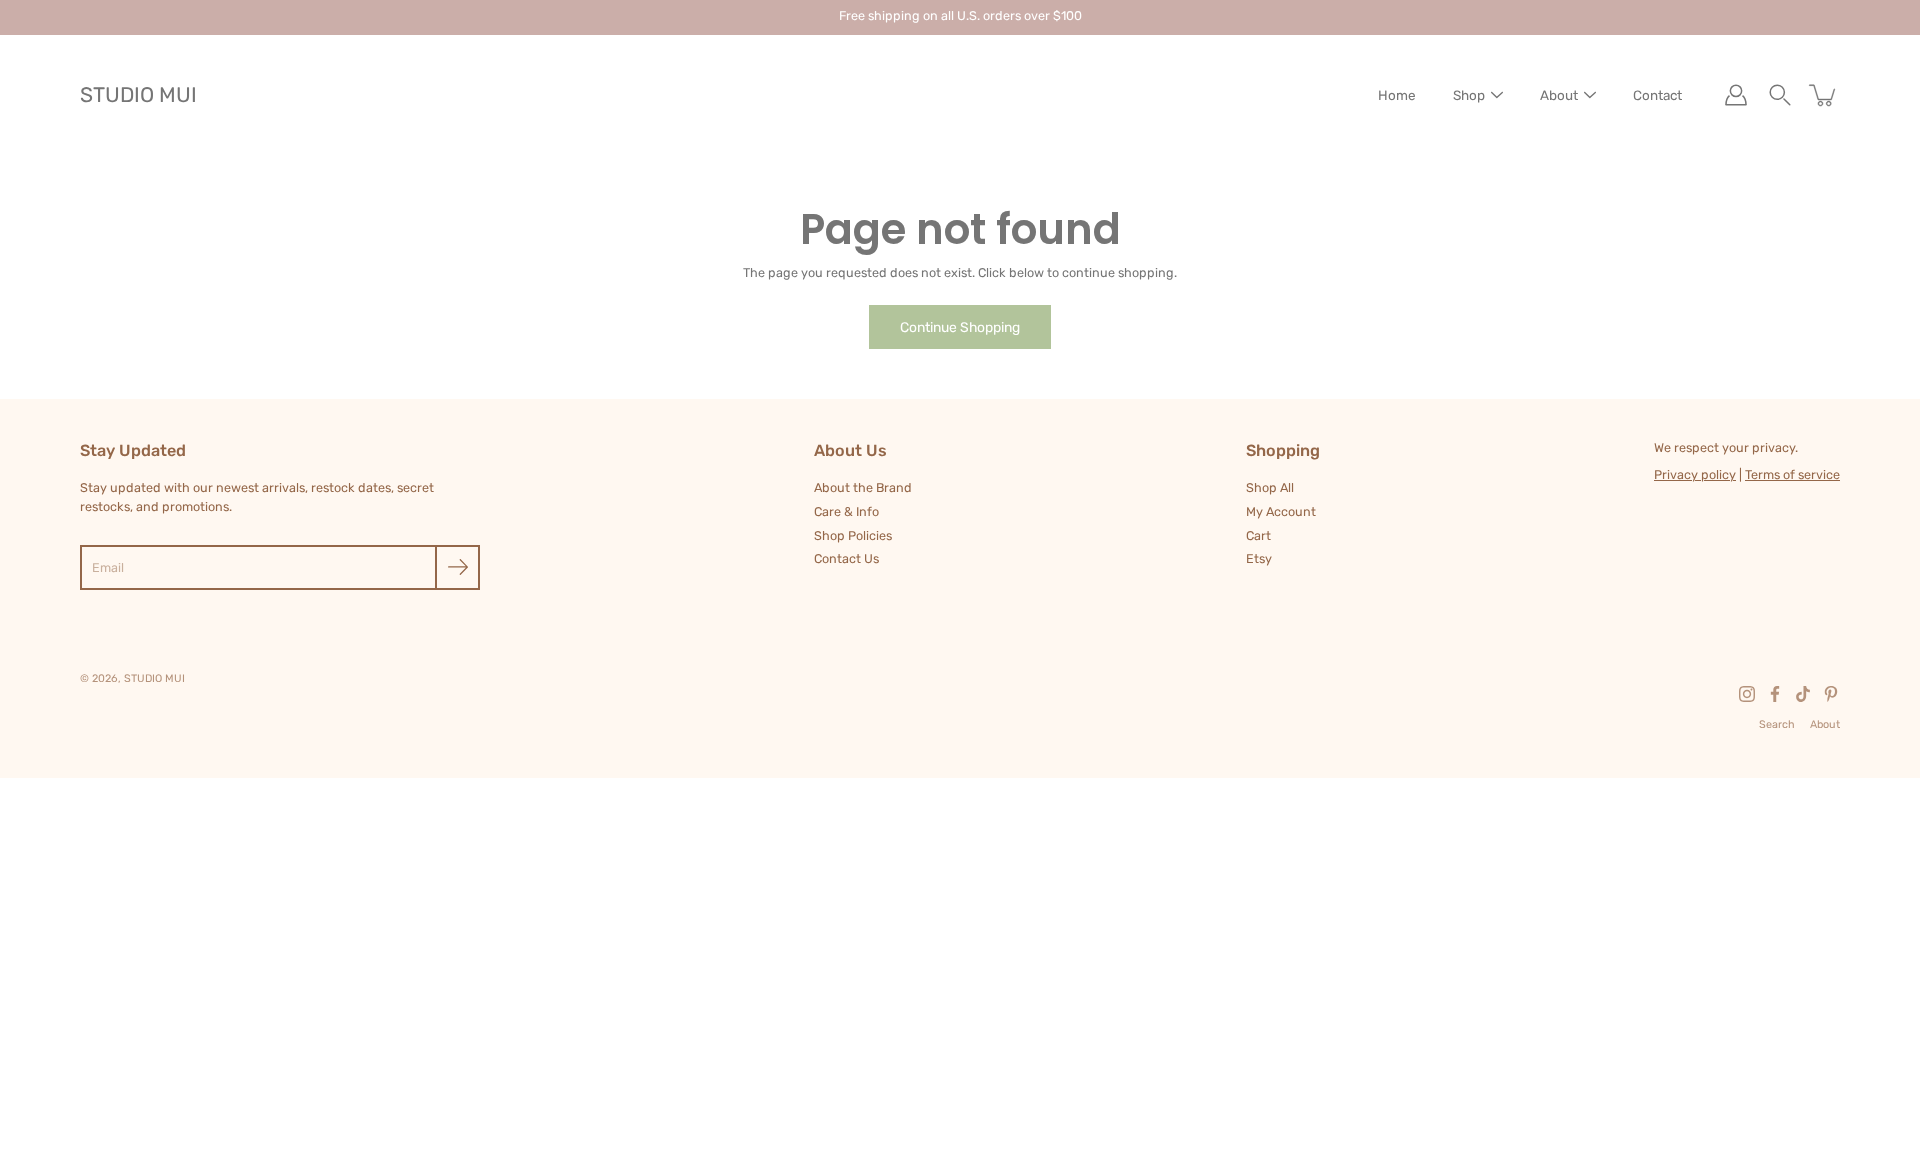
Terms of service (1792, 474)
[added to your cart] (1824, 95)
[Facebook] (1775, 694)
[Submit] (457, 567)
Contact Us (846, 558)
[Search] (1780, 95)
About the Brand (863, 487)
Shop (1469, 95)
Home (1397, 95)
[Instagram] (1747, 694)
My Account (1281, 511)
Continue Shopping (960, 327)
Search (1777, 724)
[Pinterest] (1831, 694)
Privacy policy (1695, 474)
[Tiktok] (1803, 694)
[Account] (1736, 95)
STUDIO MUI (138, 94)
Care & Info (846, 511)
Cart (1258, 535)
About (1559, 95)
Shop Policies (853, 535)
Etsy (1259, 558)
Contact (1657, 95)
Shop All (1270, 487)
